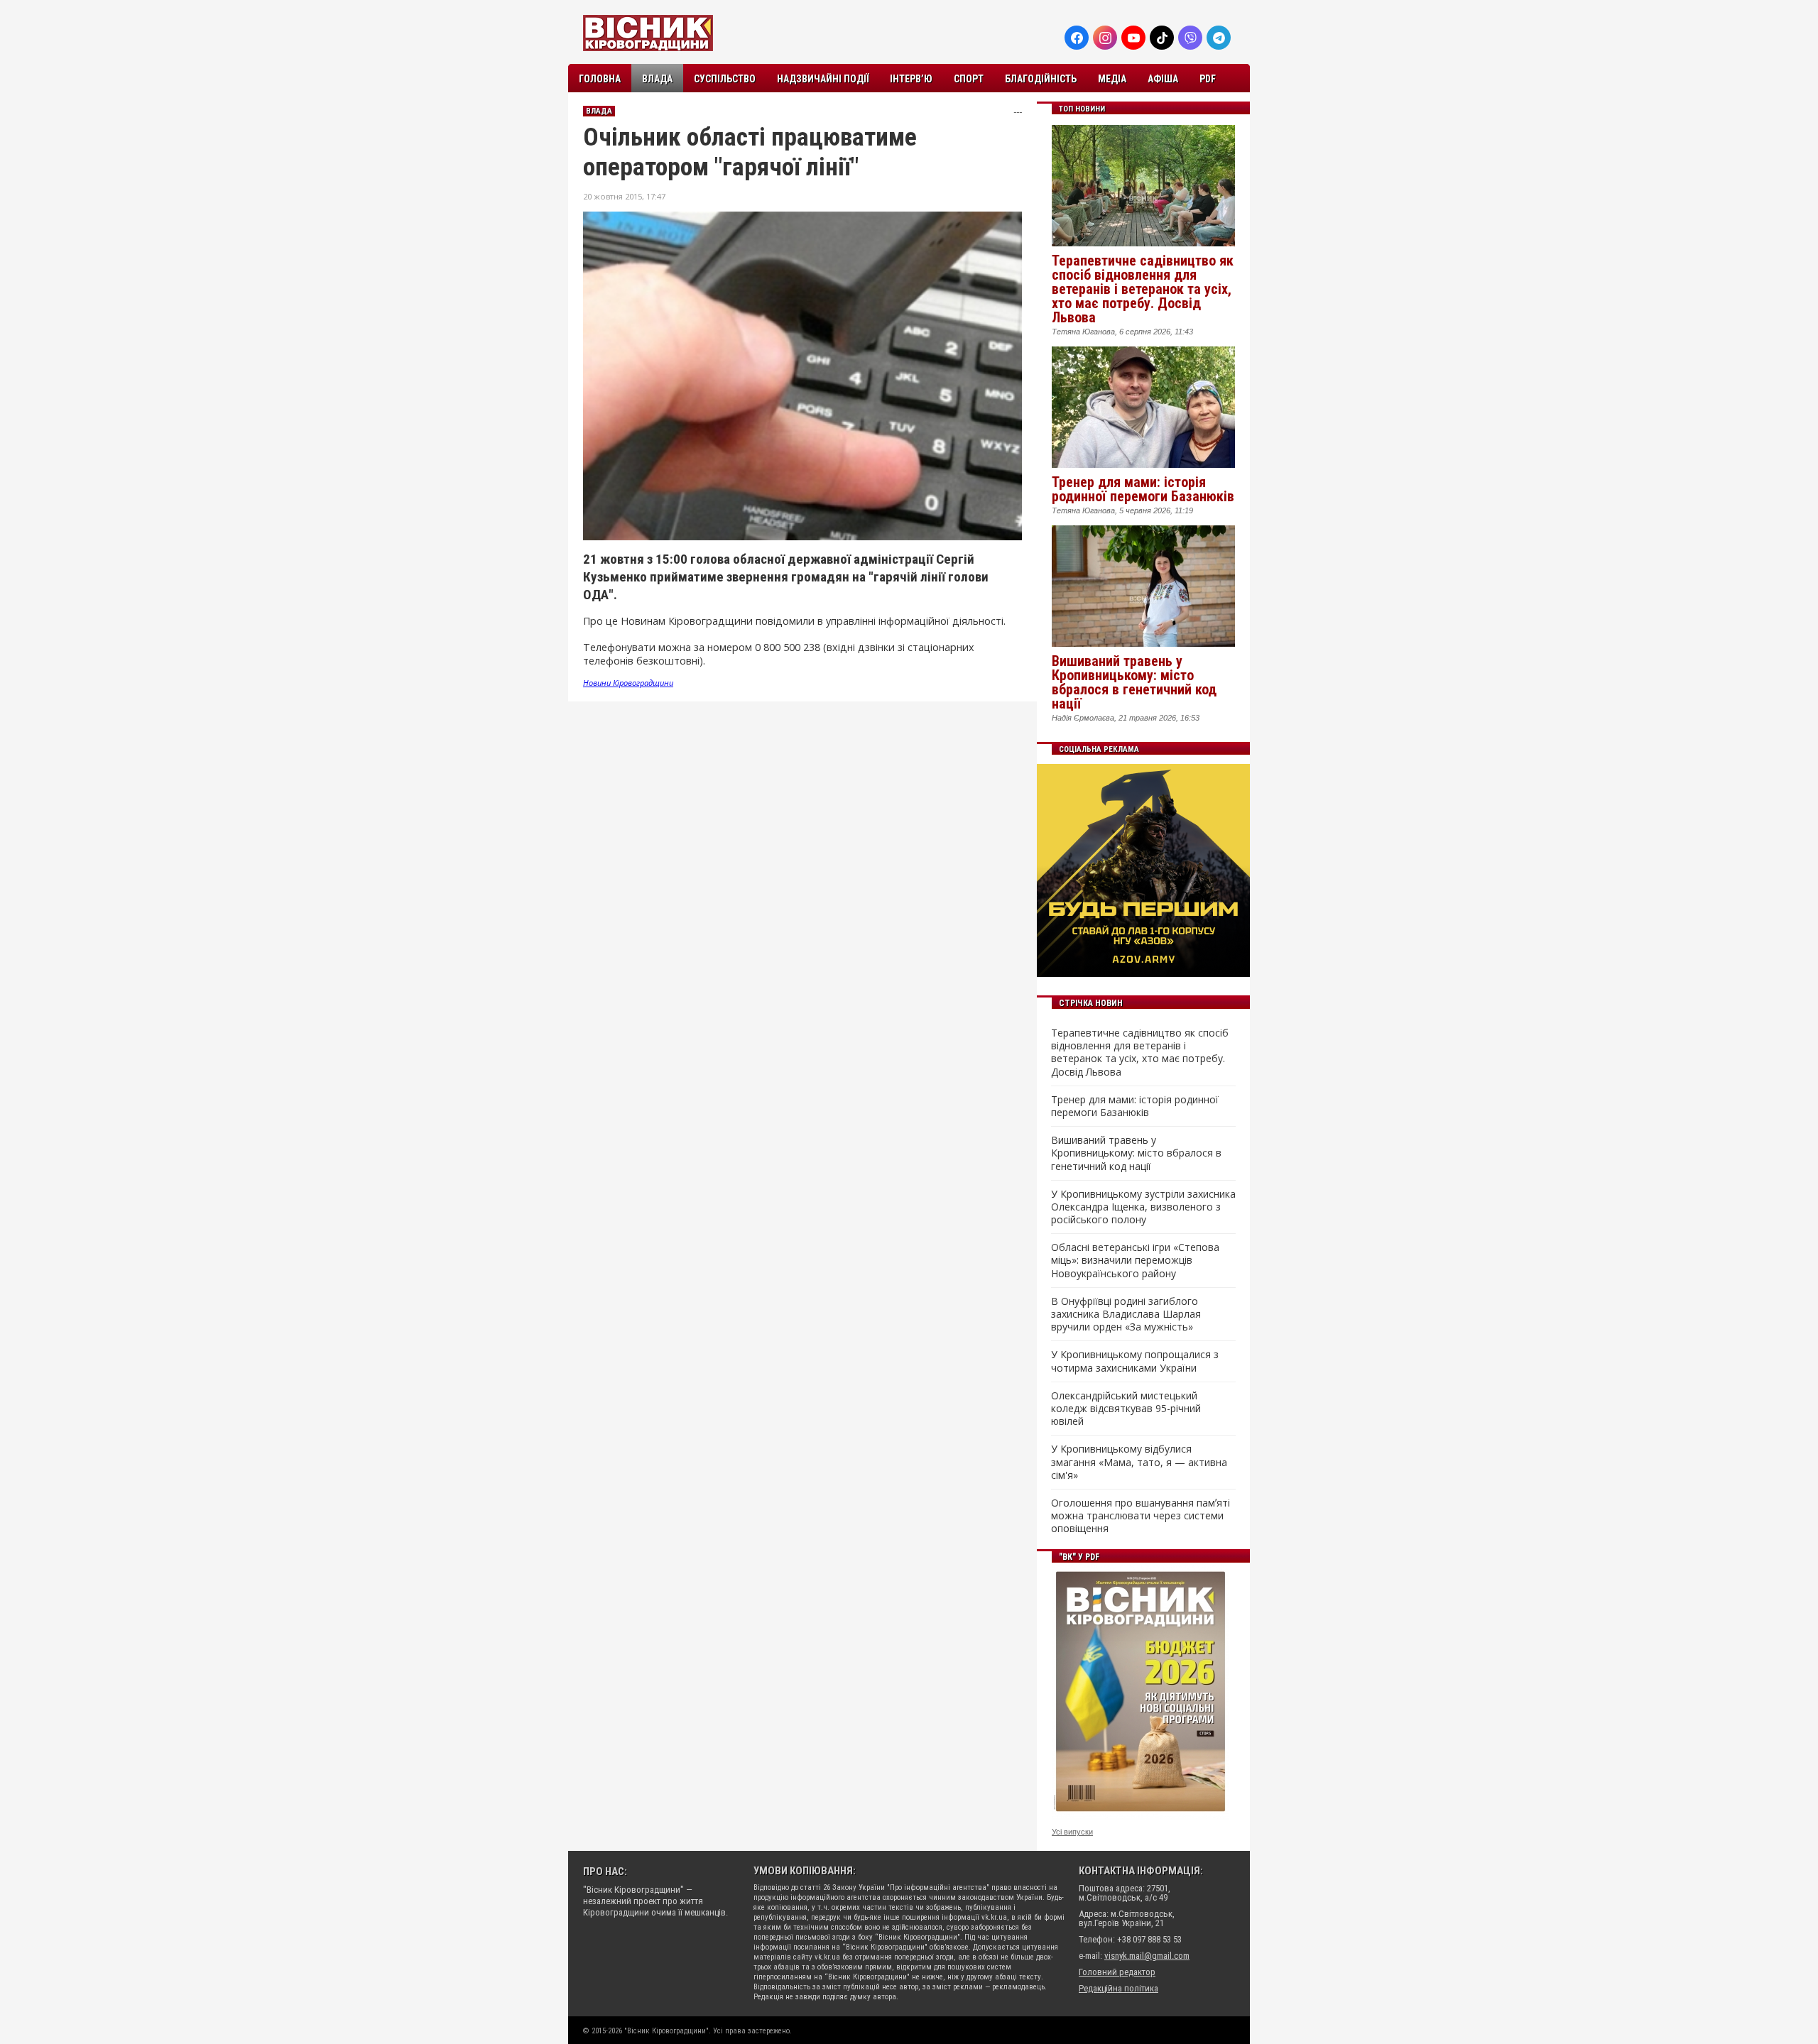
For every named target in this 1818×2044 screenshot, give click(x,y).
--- (1018, 112)
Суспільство (725, 79)
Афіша (1163, 79)
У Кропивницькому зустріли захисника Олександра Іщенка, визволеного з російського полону (1143, 1207)
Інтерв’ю (911, 79)
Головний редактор (1117, 1972)
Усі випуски (1072, 1832)
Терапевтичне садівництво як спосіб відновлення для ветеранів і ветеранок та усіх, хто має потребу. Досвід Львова (1143, 289)
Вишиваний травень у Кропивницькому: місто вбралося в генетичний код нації (1134, 682)
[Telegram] (1219, 38)
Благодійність (1041, 79)
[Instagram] (1105, 38)
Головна (600, 79)
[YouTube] (1133, 38)
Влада (657, 79)
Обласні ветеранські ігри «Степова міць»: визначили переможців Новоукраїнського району (1135, 1260)
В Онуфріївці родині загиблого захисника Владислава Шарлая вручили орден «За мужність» (1126, 1314)
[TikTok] (1162, 38)
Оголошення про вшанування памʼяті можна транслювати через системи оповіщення (1141, 1516)
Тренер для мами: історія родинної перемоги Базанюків (1143, 489)
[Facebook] (1077, 38)
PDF (1208, 79)
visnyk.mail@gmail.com (1147, 1956)
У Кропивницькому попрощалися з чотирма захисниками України (1135, 1361)
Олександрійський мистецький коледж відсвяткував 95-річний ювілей (1126, 1409)
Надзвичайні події (823, 79)
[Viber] (1190, 38)
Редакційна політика (1118, 1988)
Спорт (969, 79)
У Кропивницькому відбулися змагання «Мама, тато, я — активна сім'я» (1139, 1462)
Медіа (1112, 79)
